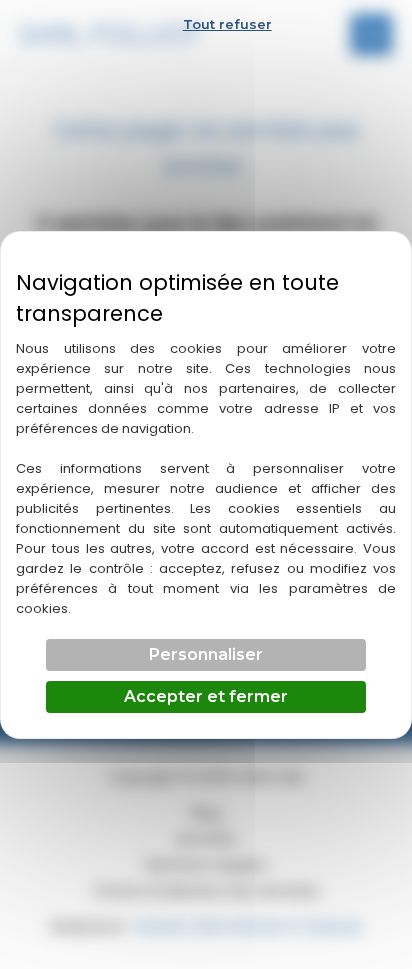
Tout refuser (227, 24)
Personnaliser (206, 654)
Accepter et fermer (206, 696)
